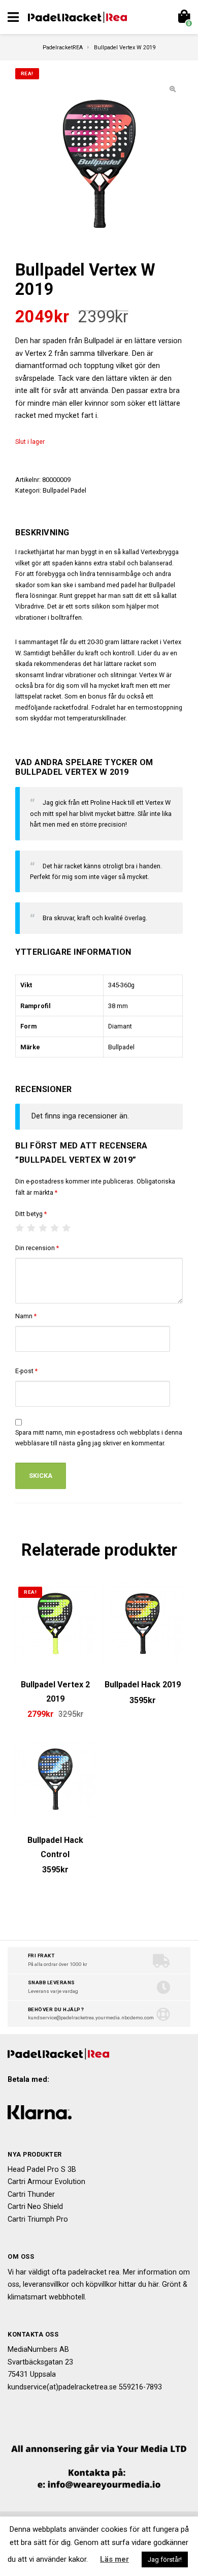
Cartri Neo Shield (35, 2207)
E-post (26, 1371)
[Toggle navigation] (13, 17)
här (153, 2284)
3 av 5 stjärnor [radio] (43, 1228)
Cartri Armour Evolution (46, 2182)
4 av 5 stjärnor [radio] (55, 1228)
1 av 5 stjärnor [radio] (20, 1228)
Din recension (37, 1248)
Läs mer (114, 2559)
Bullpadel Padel (64, 490)
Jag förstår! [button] (165, 2559)
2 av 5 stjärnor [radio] (31, 1228)
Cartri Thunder (31, 2194)
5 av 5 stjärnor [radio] (67, 1228)
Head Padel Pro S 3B (42, 2170)
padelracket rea (94, 2272)
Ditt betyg (31, 1214)
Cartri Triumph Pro (38, 2219)
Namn (26, 1316)
